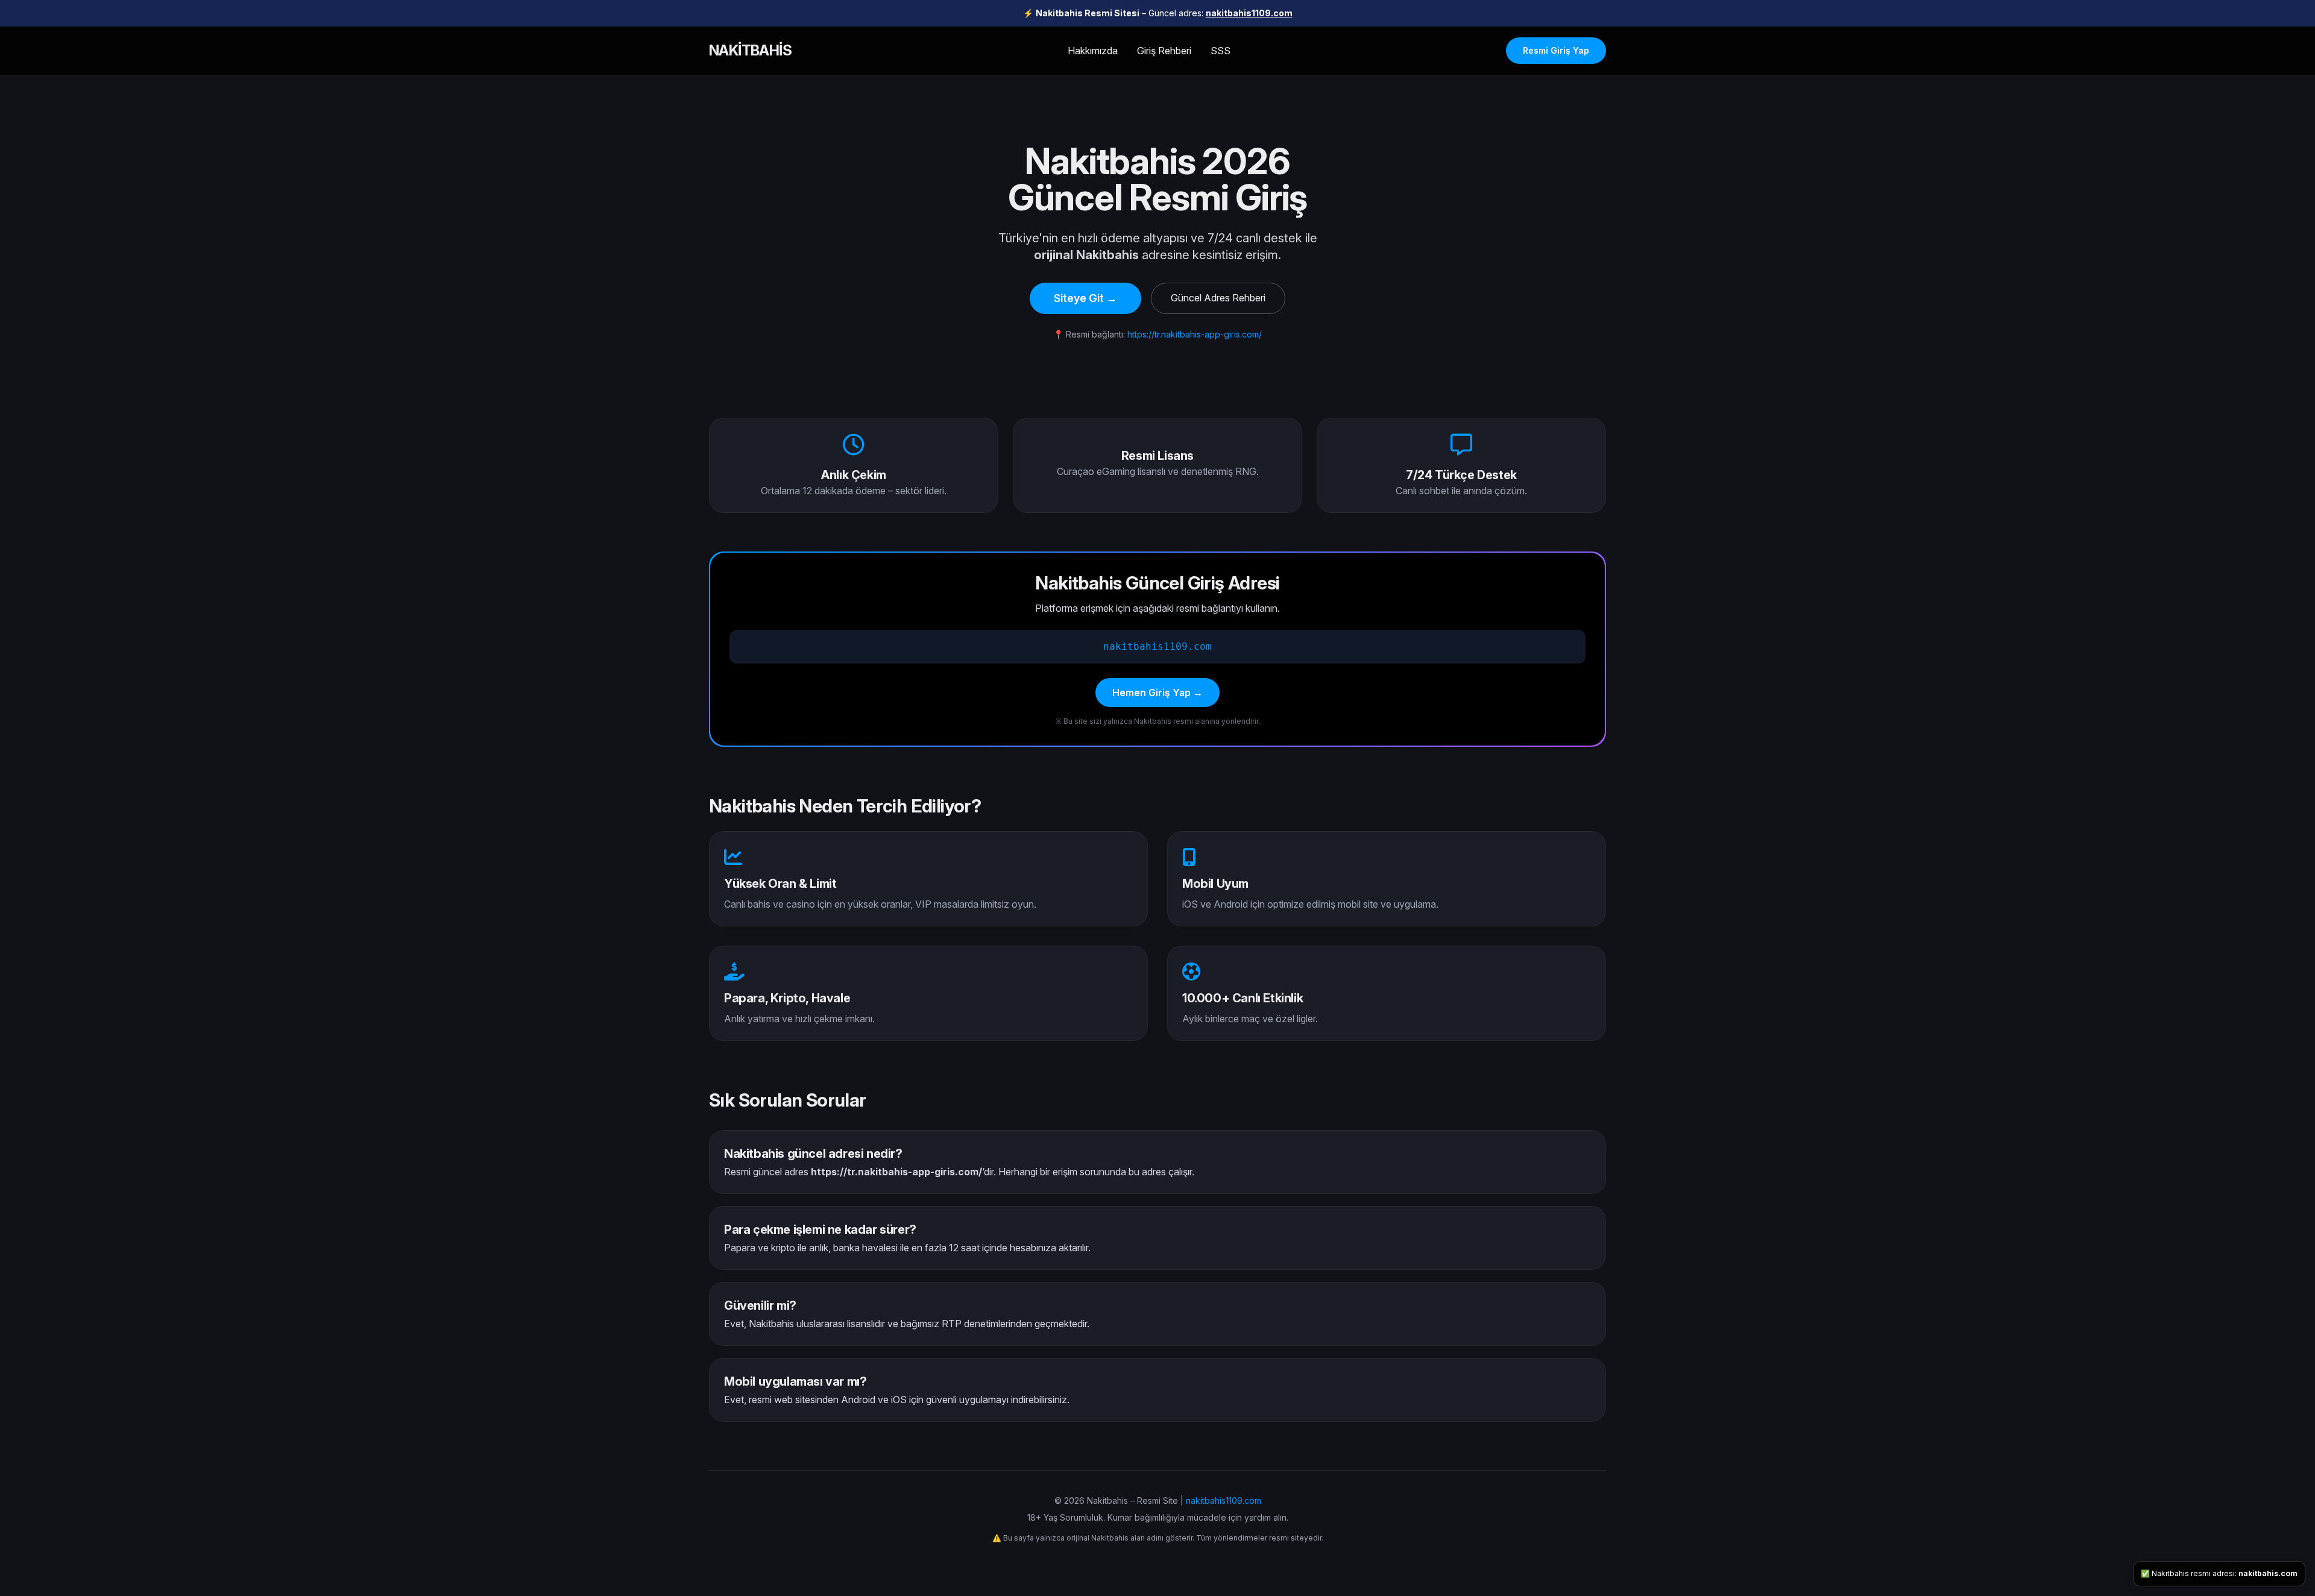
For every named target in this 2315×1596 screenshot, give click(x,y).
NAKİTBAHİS (750, 50)
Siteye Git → (1085, 298)
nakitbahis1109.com (1249, 13)
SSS (1220, 51)
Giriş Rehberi (1164, 51)
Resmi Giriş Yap (1556, 50)
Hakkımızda (1093, 51)
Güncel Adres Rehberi (1218, 298)
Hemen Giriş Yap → (1157, 693)
